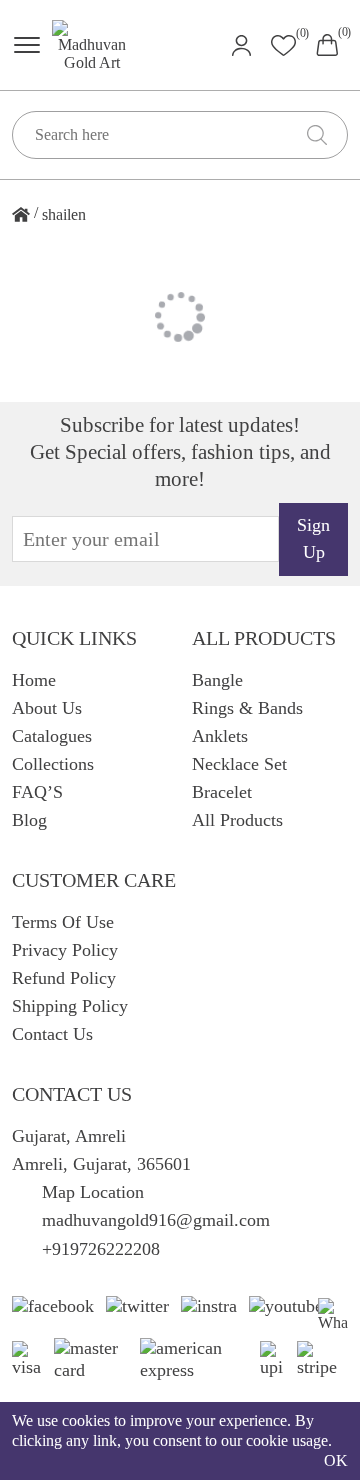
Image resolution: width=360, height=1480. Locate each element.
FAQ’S (37, 792)
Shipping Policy (70, 1006)
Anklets (220, 736)
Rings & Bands (247, 708)
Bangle (217, 680)
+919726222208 (101, 1249)
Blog (29, 820)
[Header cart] (327, 43)
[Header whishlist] (283, 45)
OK (336, 1460)
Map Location (93, 1192)
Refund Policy (64, 978)
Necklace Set (239, 764)
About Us (47, 708)
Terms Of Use (63, 922)
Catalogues (52, 736)
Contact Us (52, 1034)
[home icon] (21, 215)
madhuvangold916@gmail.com (156, 1220)
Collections (53, 764)
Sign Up (313, 538)
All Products (237, 820)
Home (34, 680)
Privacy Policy (65, 950)
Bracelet (222, 792)
